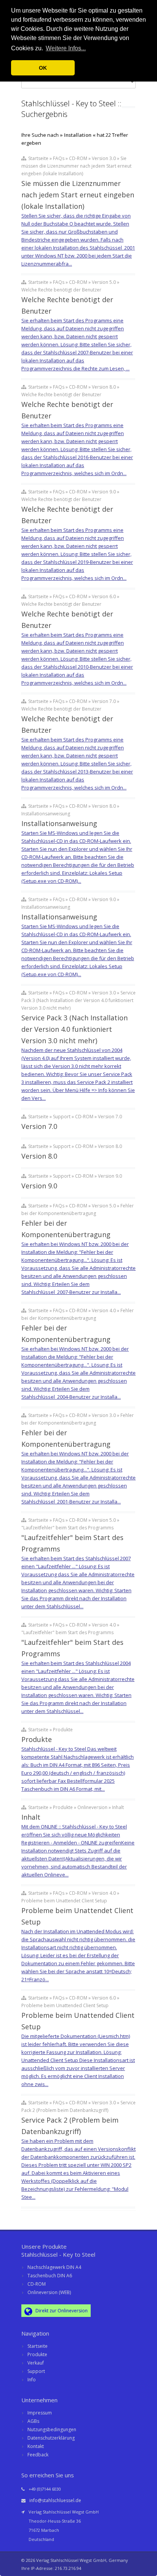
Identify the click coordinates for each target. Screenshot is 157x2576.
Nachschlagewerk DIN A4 (54, 2267)
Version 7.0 (39, 1126)
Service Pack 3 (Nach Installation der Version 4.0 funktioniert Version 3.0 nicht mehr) (74, 1029)
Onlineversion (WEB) (49, 2292)
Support (36, 2371)
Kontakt (36, 2446)
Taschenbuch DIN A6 (50, 2276)
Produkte (37, 1739)
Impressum (40, 2413)
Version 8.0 (39, 1156)
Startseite (38, 2346)
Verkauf (36, 2363)
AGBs (33, 2421)
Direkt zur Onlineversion (61, 2311)
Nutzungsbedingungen (52, 2430)
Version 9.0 (39, 1186)
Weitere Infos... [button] (66, 48)
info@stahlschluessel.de (55, 2500)
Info (32, 2380)
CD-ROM (37, 2284)
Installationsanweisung (59, 823)
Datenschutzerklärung (51, 2438)
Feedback (38, 2455)
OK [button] (43, 68)
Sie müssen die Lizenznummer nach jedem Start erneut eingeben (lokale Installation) (78, 195)
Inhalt (31, 1817)
